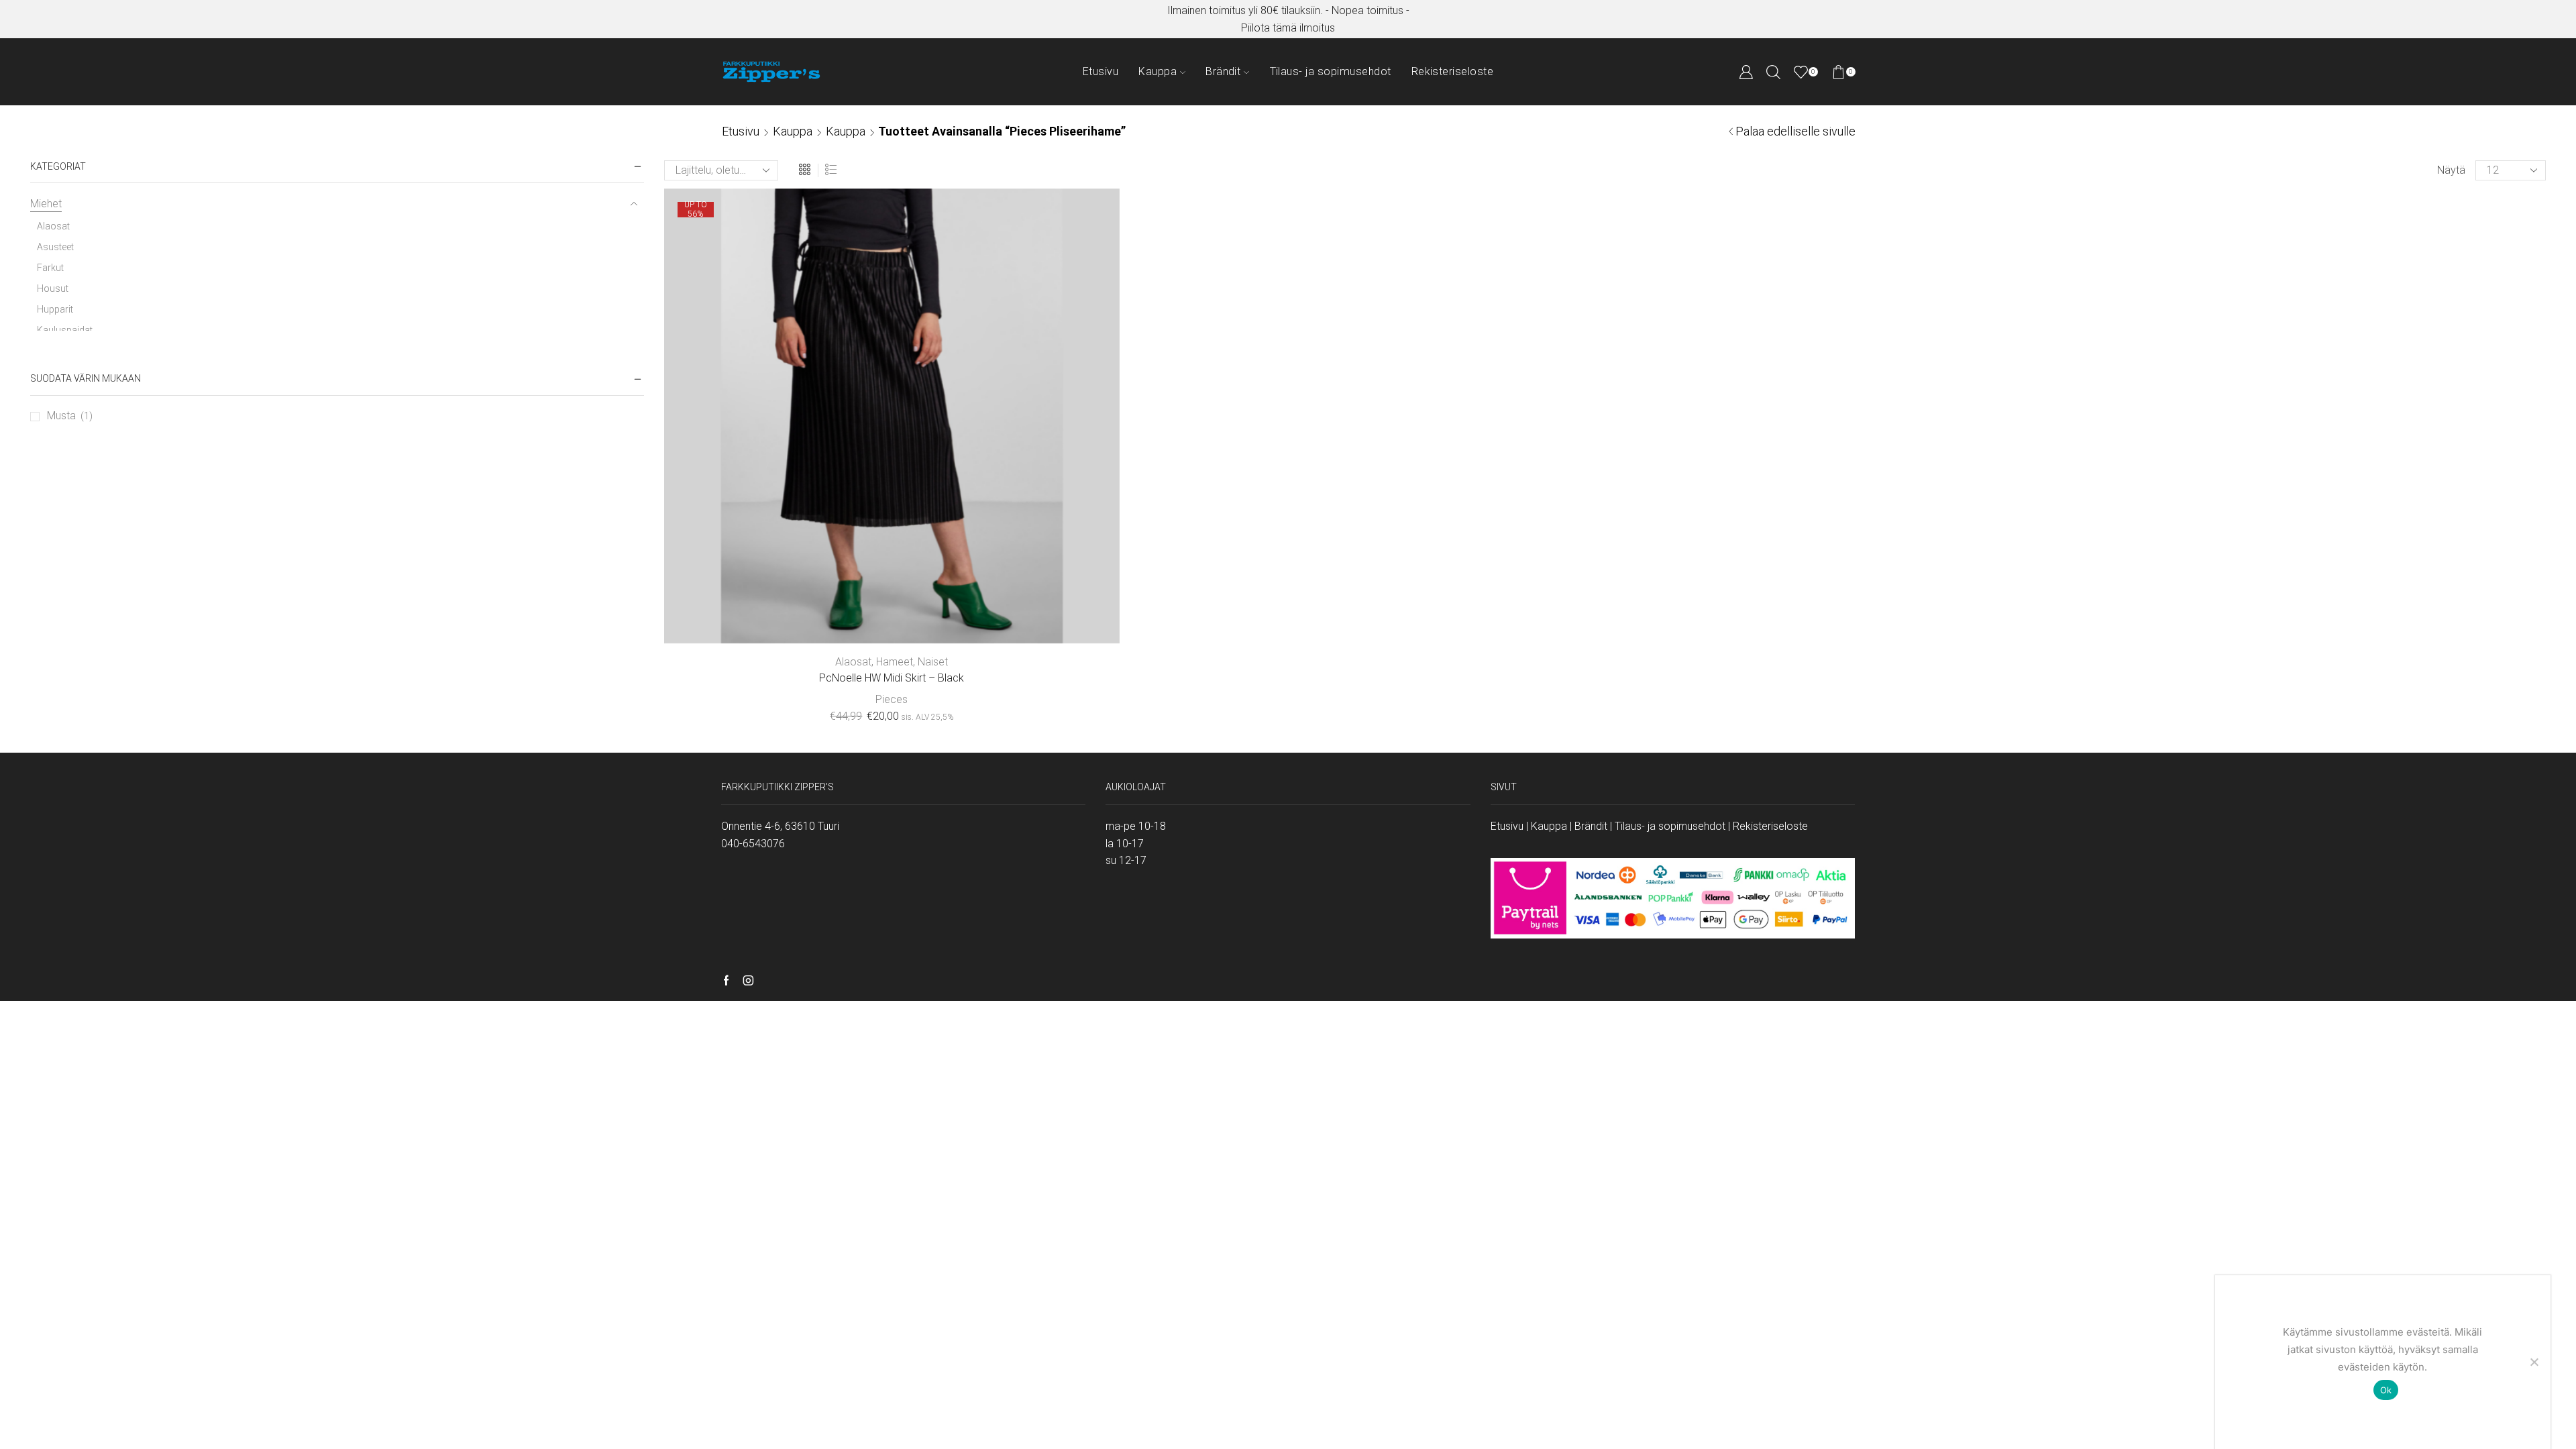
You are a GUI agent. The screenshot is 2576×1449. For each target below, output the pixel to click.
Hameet (895, 662)
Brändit (1223, 71)
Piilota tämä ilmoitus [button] (1288, 28)
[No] (2534, 1362)
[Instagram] (748, 981)
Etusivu (1101, 71)
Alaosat (853, 662)
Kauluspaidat (65, 330)
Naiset (933, 662)
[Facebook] (726, 981)
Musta (61, 416)
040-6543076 (753, 844)
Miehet (46, 204)
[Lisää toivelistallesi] (1035, 622)
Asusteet (55, 247)
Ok (2386, 1390)
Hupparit (55, 309)
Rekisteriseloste (1453, 71)
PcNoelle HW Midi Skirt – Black (892, 678)
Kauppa (1158, 71)
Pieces (892, 699)
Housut (53, 288)
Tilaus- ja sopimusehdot (1331, 71)
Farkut (50, 268)
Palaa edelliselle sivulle (1795, 131)
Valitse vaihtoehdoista (892, 622)
